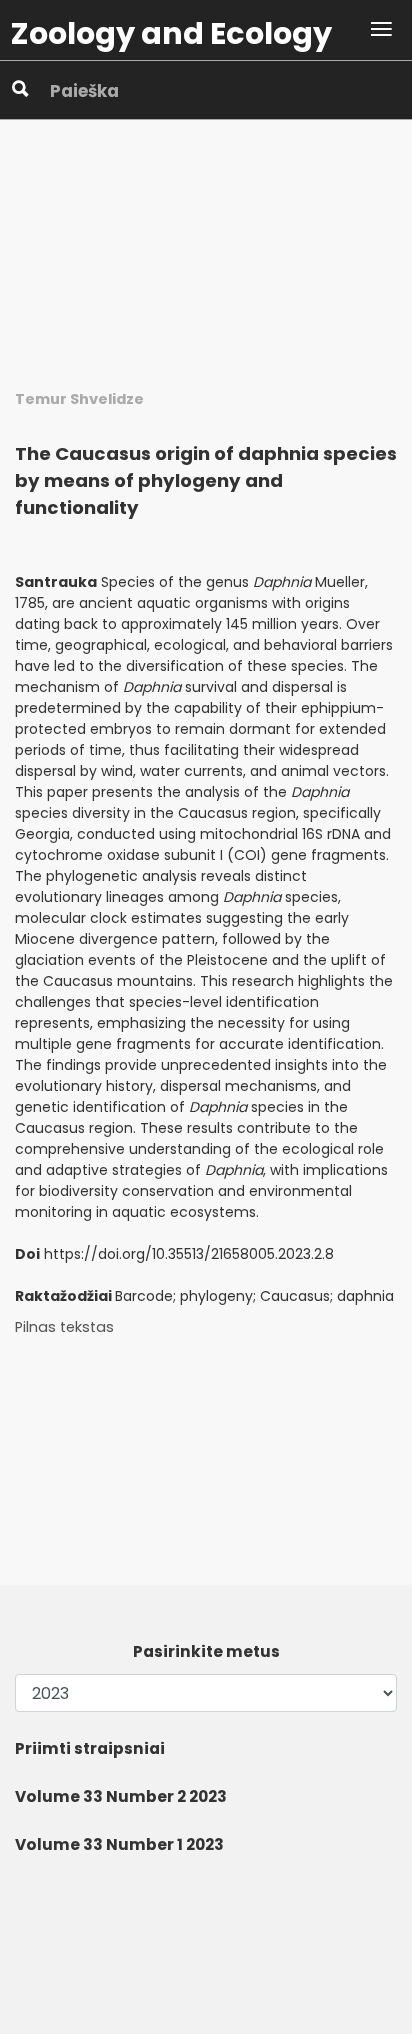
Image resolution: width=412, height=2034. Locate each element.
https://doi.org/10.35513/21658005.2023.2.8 (189, 1254)
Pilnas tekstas (64, 1327)
